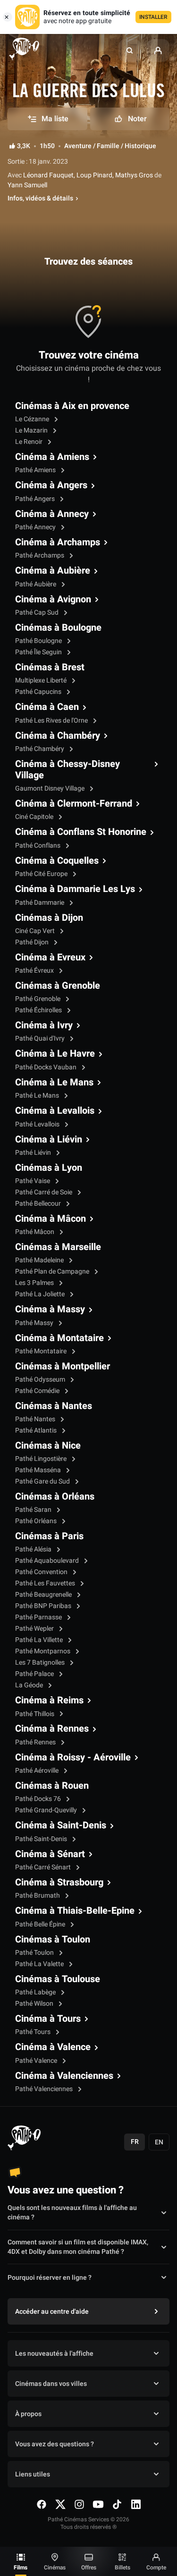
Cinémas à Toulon (53, 1940)
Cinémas (55, 2568)
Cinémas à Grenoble (58, 986)
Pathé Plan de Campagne (53, 1271)
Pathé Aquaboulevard (48, 1561)
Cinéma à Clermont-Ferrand (74, 804)
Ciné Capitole (35, 817)
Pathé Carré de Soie (44, 1192)
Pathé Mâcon (35, 1232)
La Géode (30, 1685)
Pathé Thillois (35, 1714)
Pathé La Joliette (41, 1294)
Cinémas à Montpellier (63, 1367)
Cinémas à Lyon (49, 1168)
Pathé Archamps (40, 555)
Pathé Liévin (34, 1153)
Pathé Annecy (36, 527)
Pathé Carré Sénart (44, 1867)
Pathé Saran (34, 1510)
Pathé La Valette (40, 1964)
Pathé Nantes (36, 1419)
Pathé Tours (34, 2032)
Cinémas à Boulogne (58, 628)
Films (21, 2568)
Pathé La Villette (40, 1640)
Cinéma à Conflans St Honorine (81, 832)
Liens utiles (33, 2474)
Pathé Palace (35, 1674)
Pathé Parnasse (39, 1617)
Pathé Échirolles (39, 1010)
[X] (60, 2504)
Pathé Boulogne (39, 641)
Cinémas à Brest (50, 667)
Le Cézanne (33, 419)
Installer (153, 17)
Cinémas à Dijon (49, 918)
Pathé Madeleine (40, 1260)
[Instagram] (79, 2504)
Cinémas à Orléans (55, 1497)
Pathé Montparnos (43, 1651)
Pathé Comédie (38, 1391)
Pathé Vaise (33, 1181)
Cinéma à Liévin (49, 1140)
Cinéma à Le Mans (54, 1083)
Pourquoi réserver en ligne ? (50, 2278)
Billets (122, 2568)
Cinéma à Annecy (52, 514)
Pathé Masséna (39, 1470)
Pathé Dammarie (40, 903)
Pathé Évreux (35, 971)
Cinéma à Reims (49, 1701)
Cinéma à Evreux (50, 958)
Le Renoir (29, 442)
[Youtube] (98, 2504)
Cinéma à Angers (51, 485)
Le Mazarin (32, 430)
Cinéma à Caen (47, 707)
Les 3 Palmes (35, 1283)
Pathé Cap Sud (38, 613)
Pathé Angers (36, 499)
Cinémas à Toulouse (58, 1979)
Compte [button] (156, 2568)
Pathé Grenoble (38, 999)
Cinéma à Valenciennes (64, 2076)
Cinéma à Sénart (50, 1854)
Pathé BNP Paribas (44, 1606)
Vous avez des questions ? (55, 2444)
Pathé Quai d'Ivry (41, 1038)
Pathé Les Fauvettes (46, 1583)
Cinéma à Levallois (55, 1111)
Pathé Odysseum (41, 1380)
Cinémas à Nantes (54, 1406)
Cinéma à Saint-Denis (61, 1826)
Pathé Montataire (42, 1351)
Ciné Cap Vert (36, 931)
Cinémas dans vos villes (51, 2384)
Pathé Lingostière (42, 1459)
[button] (130, 50)
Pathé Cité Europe (42, 874)
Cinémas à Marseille (58, 1247)
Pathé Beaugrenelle (44, 1595)
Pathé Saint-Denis (42, 1839)
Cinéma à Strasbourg (59, 1883)
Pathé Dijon (33, 942)
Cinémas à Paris (49, 1536)
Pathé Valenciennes (45, 2089)
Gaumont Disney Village (51, 788)
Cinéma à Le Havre (55, 1054)
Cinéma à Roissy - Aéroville (73, 1758)
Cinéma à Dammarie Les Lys (75, 889)
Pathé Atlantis (37, 1430)
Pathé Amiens (36, 470)
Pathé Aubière (36, 584)
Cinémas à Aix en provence (72, 406)
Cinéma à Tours (48, 2019)
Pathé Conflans (38, 846)
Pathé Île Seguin (39, 652)
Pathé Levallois (38, 1124)
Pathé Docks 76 (39, 1799)
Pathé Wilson (35, 2004)
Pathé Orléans (37, 1521)
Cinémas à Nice (48, 1446)
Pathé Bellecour (39, 1204)
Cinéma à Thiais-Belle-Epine (75, 1911)
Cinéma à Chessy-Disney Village (67, 770)
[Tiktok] (117, 2504)
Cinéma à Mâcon (51, 1219)
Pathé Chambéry (40, 749)
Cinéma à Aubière (53, 571)
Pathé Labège (36, 1992)
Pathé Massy (35, 1323)
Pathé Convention (42, 1572)
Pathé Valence (37, 2061)
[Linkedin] (136, 2504)
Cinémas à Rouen (52, 1786)
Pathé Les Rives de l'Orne (52, 721)
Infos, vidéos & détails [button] (40, 199)
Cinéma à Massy (50, 1309)
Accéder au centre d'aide (52, 2312)
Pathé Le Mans (38, 1096)
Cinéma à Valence (53, 2047)
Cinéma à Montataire (59, 1338)
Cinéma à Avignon (53, 600)
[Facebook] (42, 2504)
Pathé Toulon (35, 1953)
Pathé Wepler (35, 1629)
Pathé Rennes (36, 1742)
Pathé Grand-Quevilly (47, 1810)
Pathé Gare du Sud (43, 1481)
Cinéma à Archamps (58, 542)
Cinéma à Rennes (52, 1729)
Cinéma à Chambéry (58, 736)
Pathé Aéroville (38, 1771)
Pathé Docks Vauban (46, 1067)
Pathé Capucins (39, 692)
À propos (28, 2414)
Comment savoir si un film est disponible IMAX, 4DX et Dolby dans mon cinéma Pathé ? (78, 2247)
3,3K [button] (24, 146)
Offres (89, 2568)
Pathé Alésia (34, 1549)
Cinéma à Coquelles (57, 861)
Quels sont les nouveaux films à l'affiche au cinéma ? (72, 2213)
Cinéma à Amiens (52, 457)
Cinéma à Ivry (44, 1025)
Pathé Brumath (38, 1896)
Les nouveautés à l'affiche (54, 2354)
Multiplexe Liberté (42, 680)
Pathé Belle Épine (41, 1924)
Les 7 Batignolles (41, 1663)
